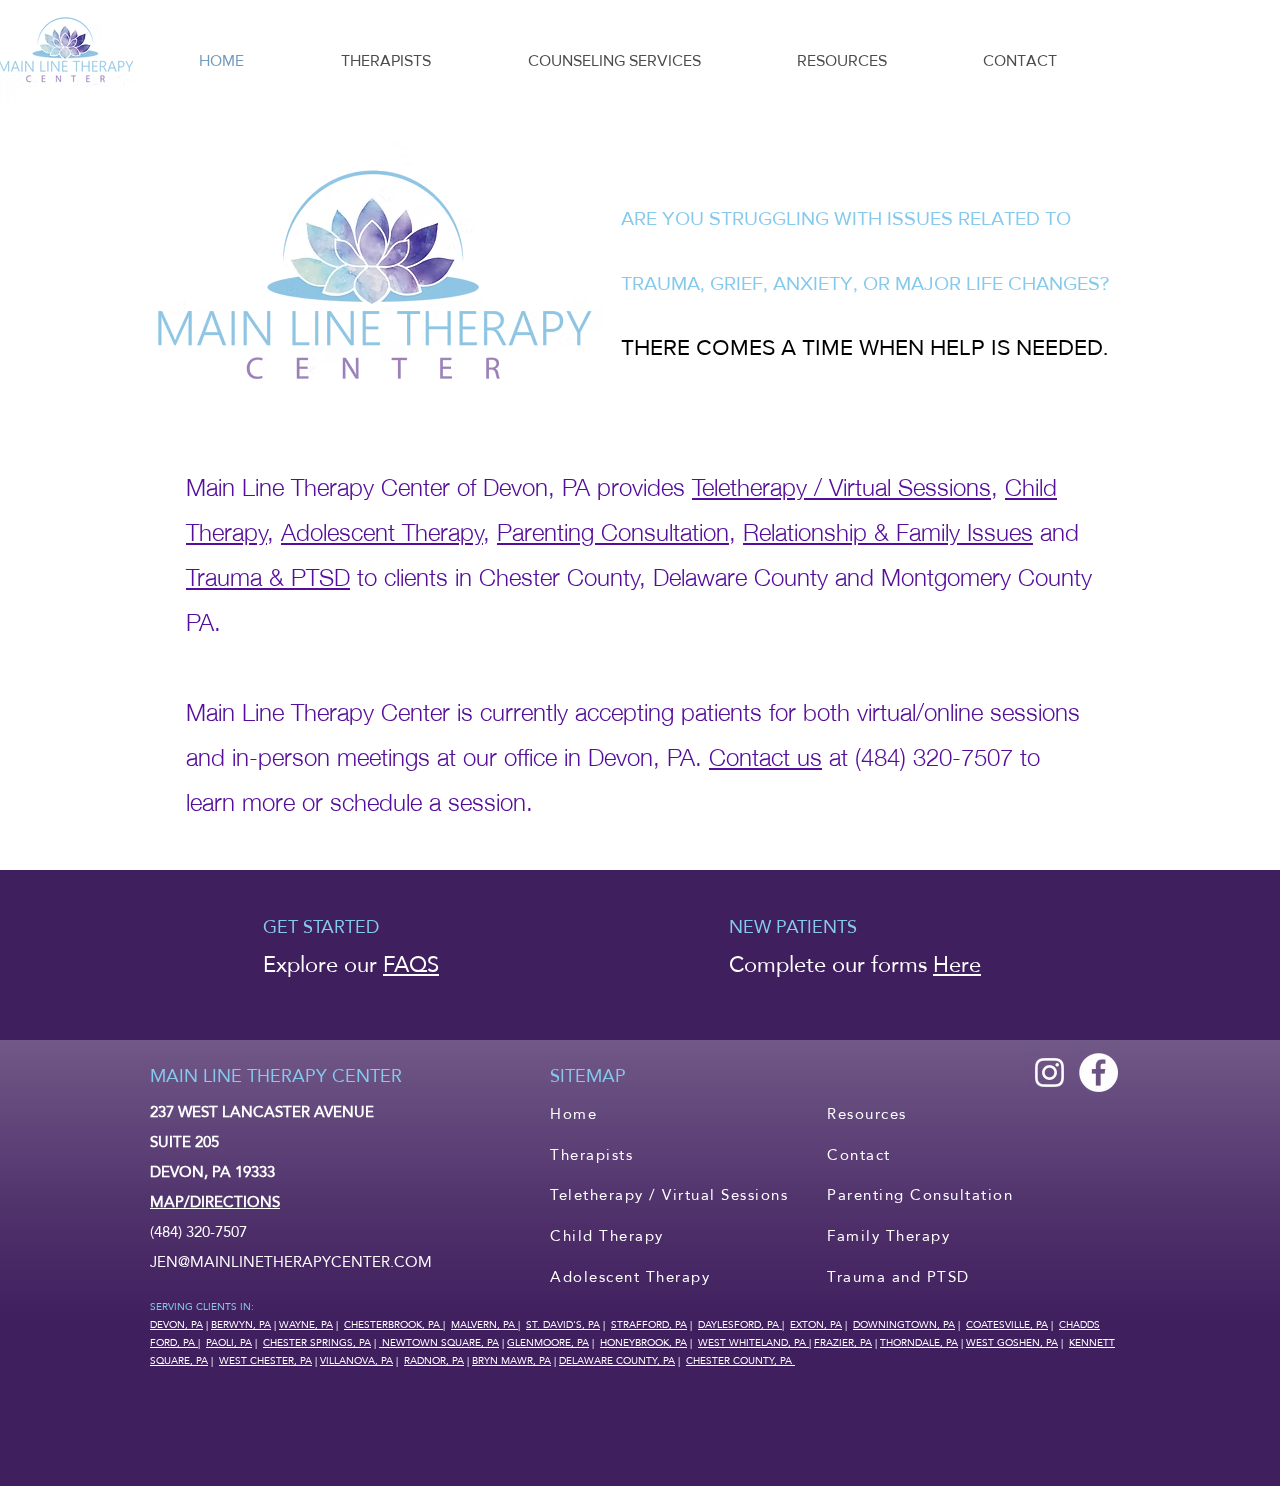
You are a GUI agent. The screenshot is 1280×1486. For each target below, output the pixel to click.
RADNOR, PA (434, 1360)
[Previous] (112, 955)
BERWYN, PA (241, 1324)
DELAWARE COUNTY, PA (617, 1360)
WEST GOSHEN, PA (1012, 1342)
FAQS (411, 963)
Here (957, 963)
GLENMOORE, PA (548, 1342)
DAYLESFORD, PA (740, 1324)
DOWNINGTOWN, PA (904, 1324)
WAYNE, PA (306, 1324)
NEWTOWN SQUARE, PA (439, 1342)
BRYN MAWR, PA (511, 1360)
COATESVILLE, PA (1007, 1324)
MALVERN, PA (484, 1324)
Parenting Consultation (613, 529)
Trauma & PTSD (268, 574)
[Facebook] (1098, 1072)
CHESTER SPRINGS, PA (317, 1342)
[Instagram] (1049, 1072)
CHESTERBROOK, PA (393, 1324)
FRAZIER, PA (843, 1342)
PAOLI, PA (229, 1342)
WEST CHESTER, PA (265, 1360)
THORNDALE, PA (919, 1342)
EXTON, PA (816, 1324)
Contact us (765, 754)
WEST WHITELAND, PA (753, 1342)
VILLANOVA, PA (356, 1360)
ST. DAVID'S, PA (563, 1324)
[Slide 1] (640, 990)
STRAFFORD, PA (649, 1324)
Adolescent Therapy (382, 529)
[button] (614, 61)
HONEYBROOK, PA (643, 1342)
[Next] (1167, 955)
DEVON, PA (176, 1324)
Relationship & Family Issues (888, 529)
